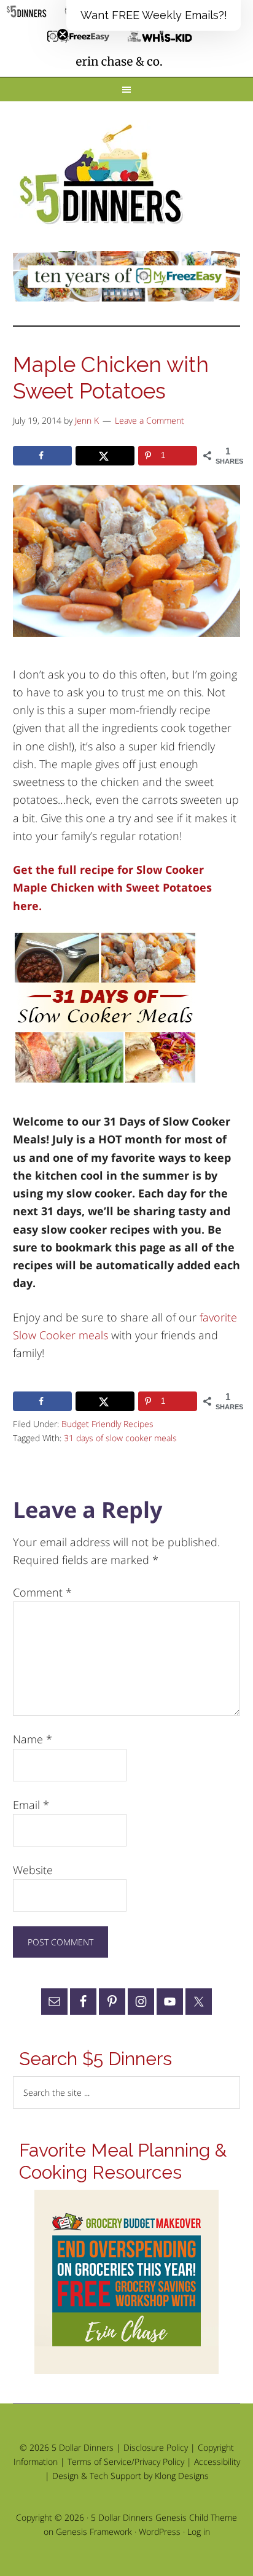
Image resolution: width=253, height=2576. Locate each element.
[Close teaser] (63, 34)
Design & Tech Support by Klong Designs (130, 2476)
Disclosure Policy (156, 2447)
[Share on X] (105, 456)
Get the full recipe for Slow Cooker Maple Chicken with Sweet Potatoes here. (112, 888)
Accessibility (217, 2461)
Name (33, 1739)
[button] (154, 15)
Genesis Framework (94, 2531)
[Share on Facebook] (42, 456)
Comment (42, 1592)
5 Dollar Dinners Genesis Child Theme (164, 2517)
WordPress (160, 2531)
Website (33, 1870)
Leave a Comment (150, 420)
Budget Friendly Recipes (107, 1424)
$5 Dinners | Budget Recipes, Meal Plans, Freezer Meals (103, 175)
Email (31, 1805)
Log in (199, 2531)
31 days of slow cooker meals (120, 1438)
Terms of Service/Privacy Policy (126, 2461)
